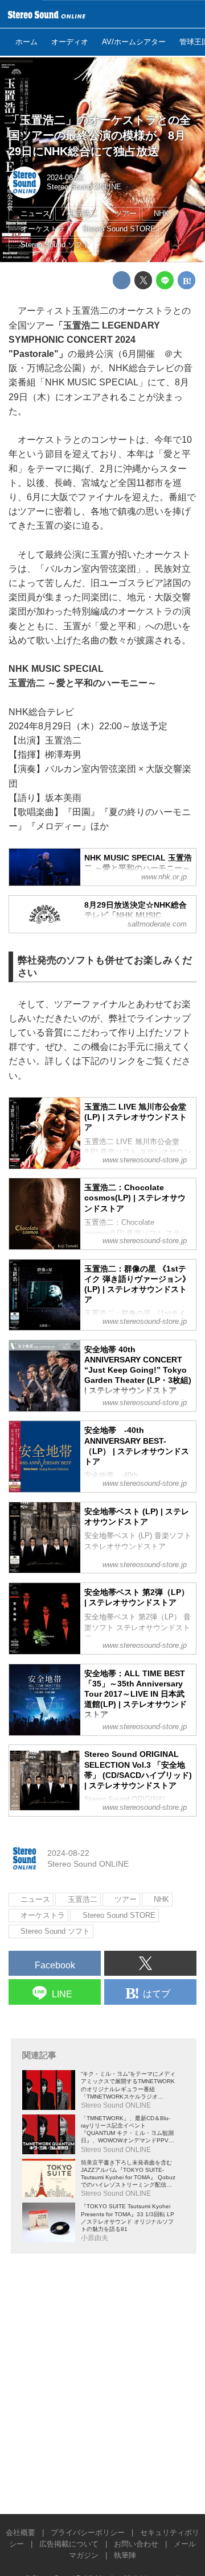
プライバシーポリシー (88, 2533)
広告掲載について (69, 2544)
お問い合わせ (136, 2544)
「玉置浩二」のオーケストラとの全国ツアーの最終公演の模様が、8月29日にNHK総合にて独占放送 (100, 136)
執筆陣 (125, 2556)
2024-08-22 (65, 178)
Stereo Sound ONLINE (84, 187)
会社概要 (20, 2533)
